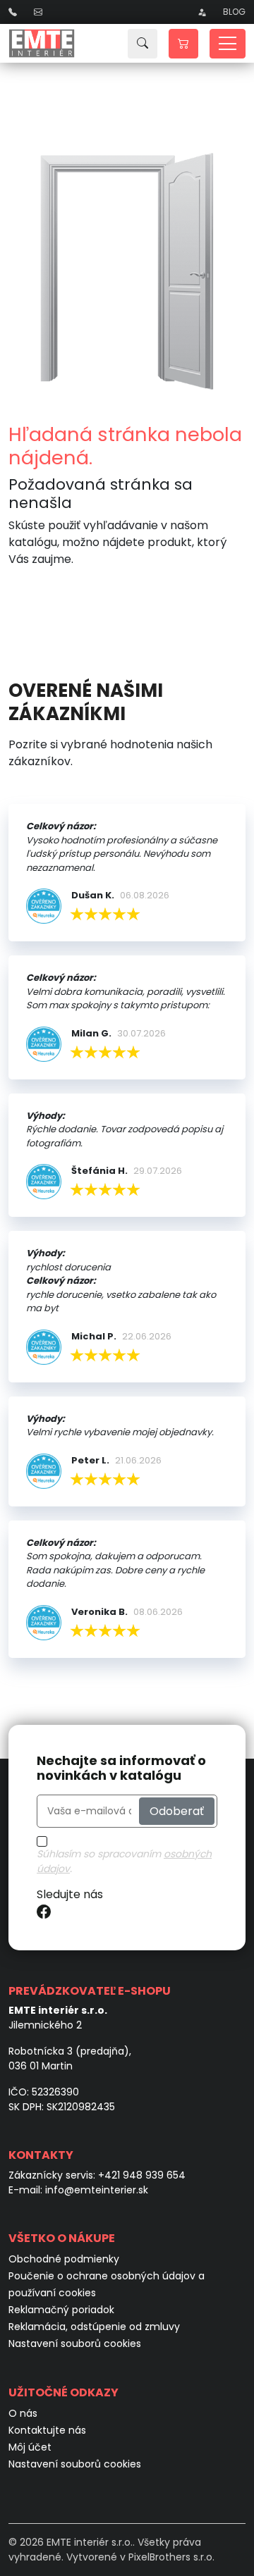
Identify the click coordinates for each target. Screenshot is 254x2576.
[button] (183, 44)
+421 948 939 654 (142, 2175)
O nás (23, 2413)
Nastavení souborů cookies (75, 2343)
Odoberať (177, 1810)
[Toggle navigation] (228, 44)
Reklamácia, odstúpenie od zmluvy (94, 2327)
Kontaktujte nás (47, 2430)
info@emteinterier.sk (97, 2190)
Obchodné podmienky (64, 2259)
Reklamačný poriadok (61, 2310)
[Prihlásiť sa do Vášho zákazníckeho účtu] (202, 12)
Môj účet (30, 2447)
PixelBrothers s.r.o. (171, 2557)
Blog (234, 12)
